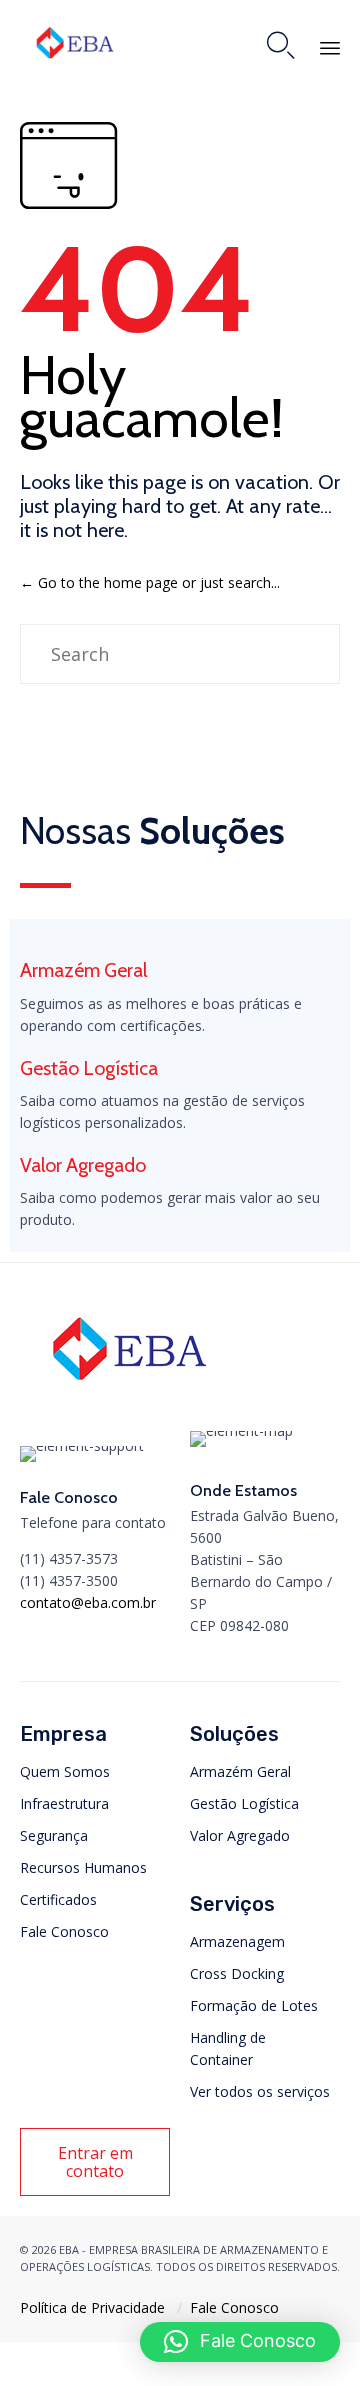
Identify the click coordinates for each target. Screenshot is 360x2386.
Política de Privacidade (92, 2307)
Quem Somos (65, 1771)
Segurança (54, 1835)
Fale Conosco (64, 1931)
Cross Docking (237, 1973)
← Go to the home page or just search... (150, 582)
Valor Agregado (240, 1835)
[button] (95, 2162)
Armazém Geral (240, 1771)
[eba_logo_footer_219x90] (129, 1387)
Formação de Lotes (254, 2005)
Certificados (58, 1899)
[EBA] (75, 42)
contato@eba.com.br (88, 1602)
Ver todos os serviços (260, 2091)
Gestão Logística (244, 1803)
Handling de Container (228, 2048)
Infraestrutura (64, 1803)
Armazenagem (237, 1941)
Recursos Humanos (83, 1867)
